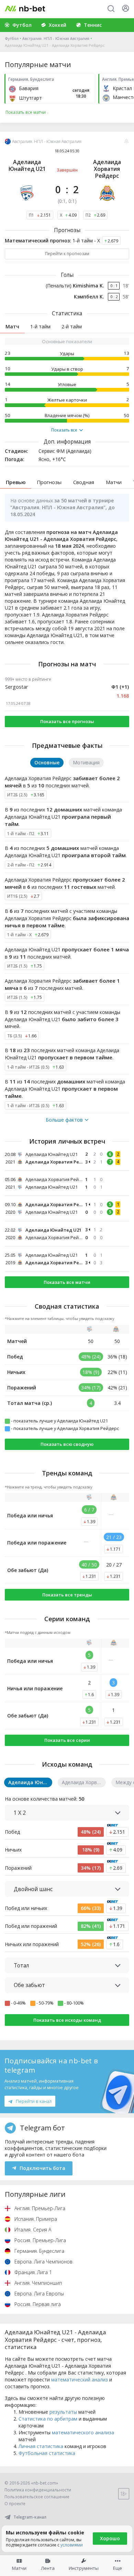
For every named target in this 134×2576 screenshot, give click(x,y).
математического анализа (83, 2432)
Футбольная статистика (47, 2453)
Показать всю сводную (67, 1444)
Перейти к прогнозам (67, 254)
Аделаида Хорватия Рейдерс (107, 169)
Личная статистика (41, 2446)
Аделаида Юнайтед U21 (27, 165)
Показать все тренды (67, 1595)
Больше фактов (64, 1120)
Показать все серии (67, 1740)
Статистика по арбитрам (48, 2419)
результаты (63, 2412)
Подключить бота (42, 2168)
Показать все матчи (67, 1282)
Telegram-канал (30, 2517)
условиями (72, 2545)
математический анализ (80, 2379)
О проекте (15, 2504)
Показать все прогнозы (67, 721)
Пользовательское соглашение (37, 2497)
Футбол (12, 38)
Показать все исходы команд (67, 2020)
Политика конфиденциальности (38, 2490)
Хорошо (110, 2538)
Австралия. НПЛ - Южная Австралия (56, 38)
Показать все (64, 430)
